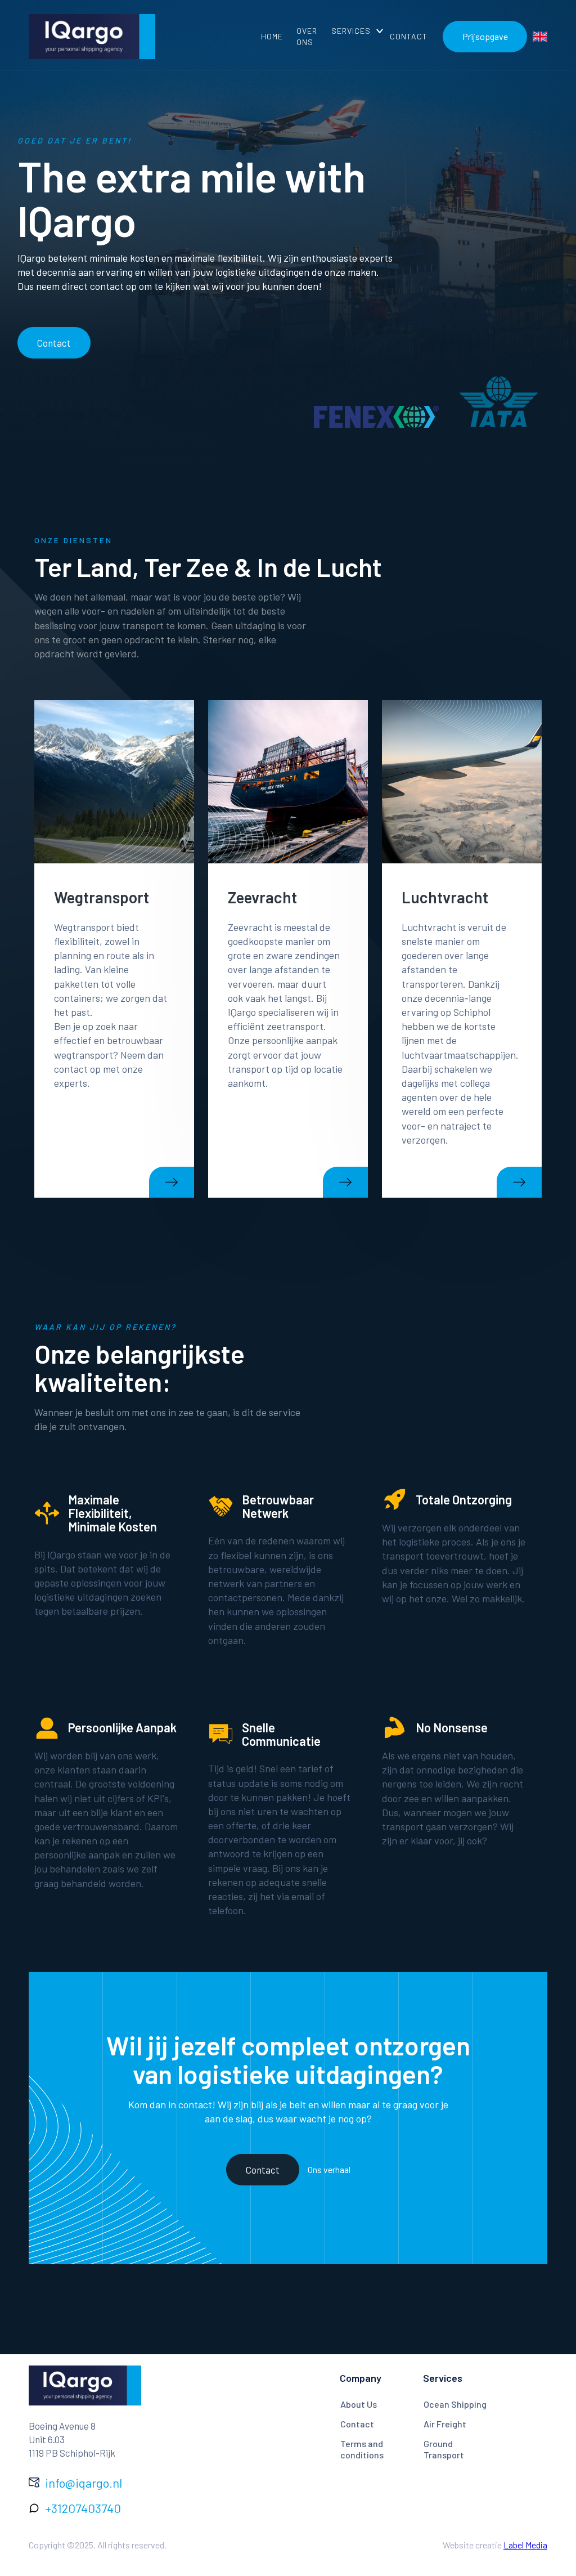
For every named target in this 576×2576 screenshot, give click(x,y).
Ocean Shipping (455, 2404)
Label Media (525, 2545)
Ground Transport (444, 2449)
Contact (54, 343)
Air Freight (445, 2424)
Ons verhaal (329, 2169)
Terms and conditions (362, 2449)
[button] (354, 31)
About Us (359, 2404)
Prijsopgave (485, 36)
